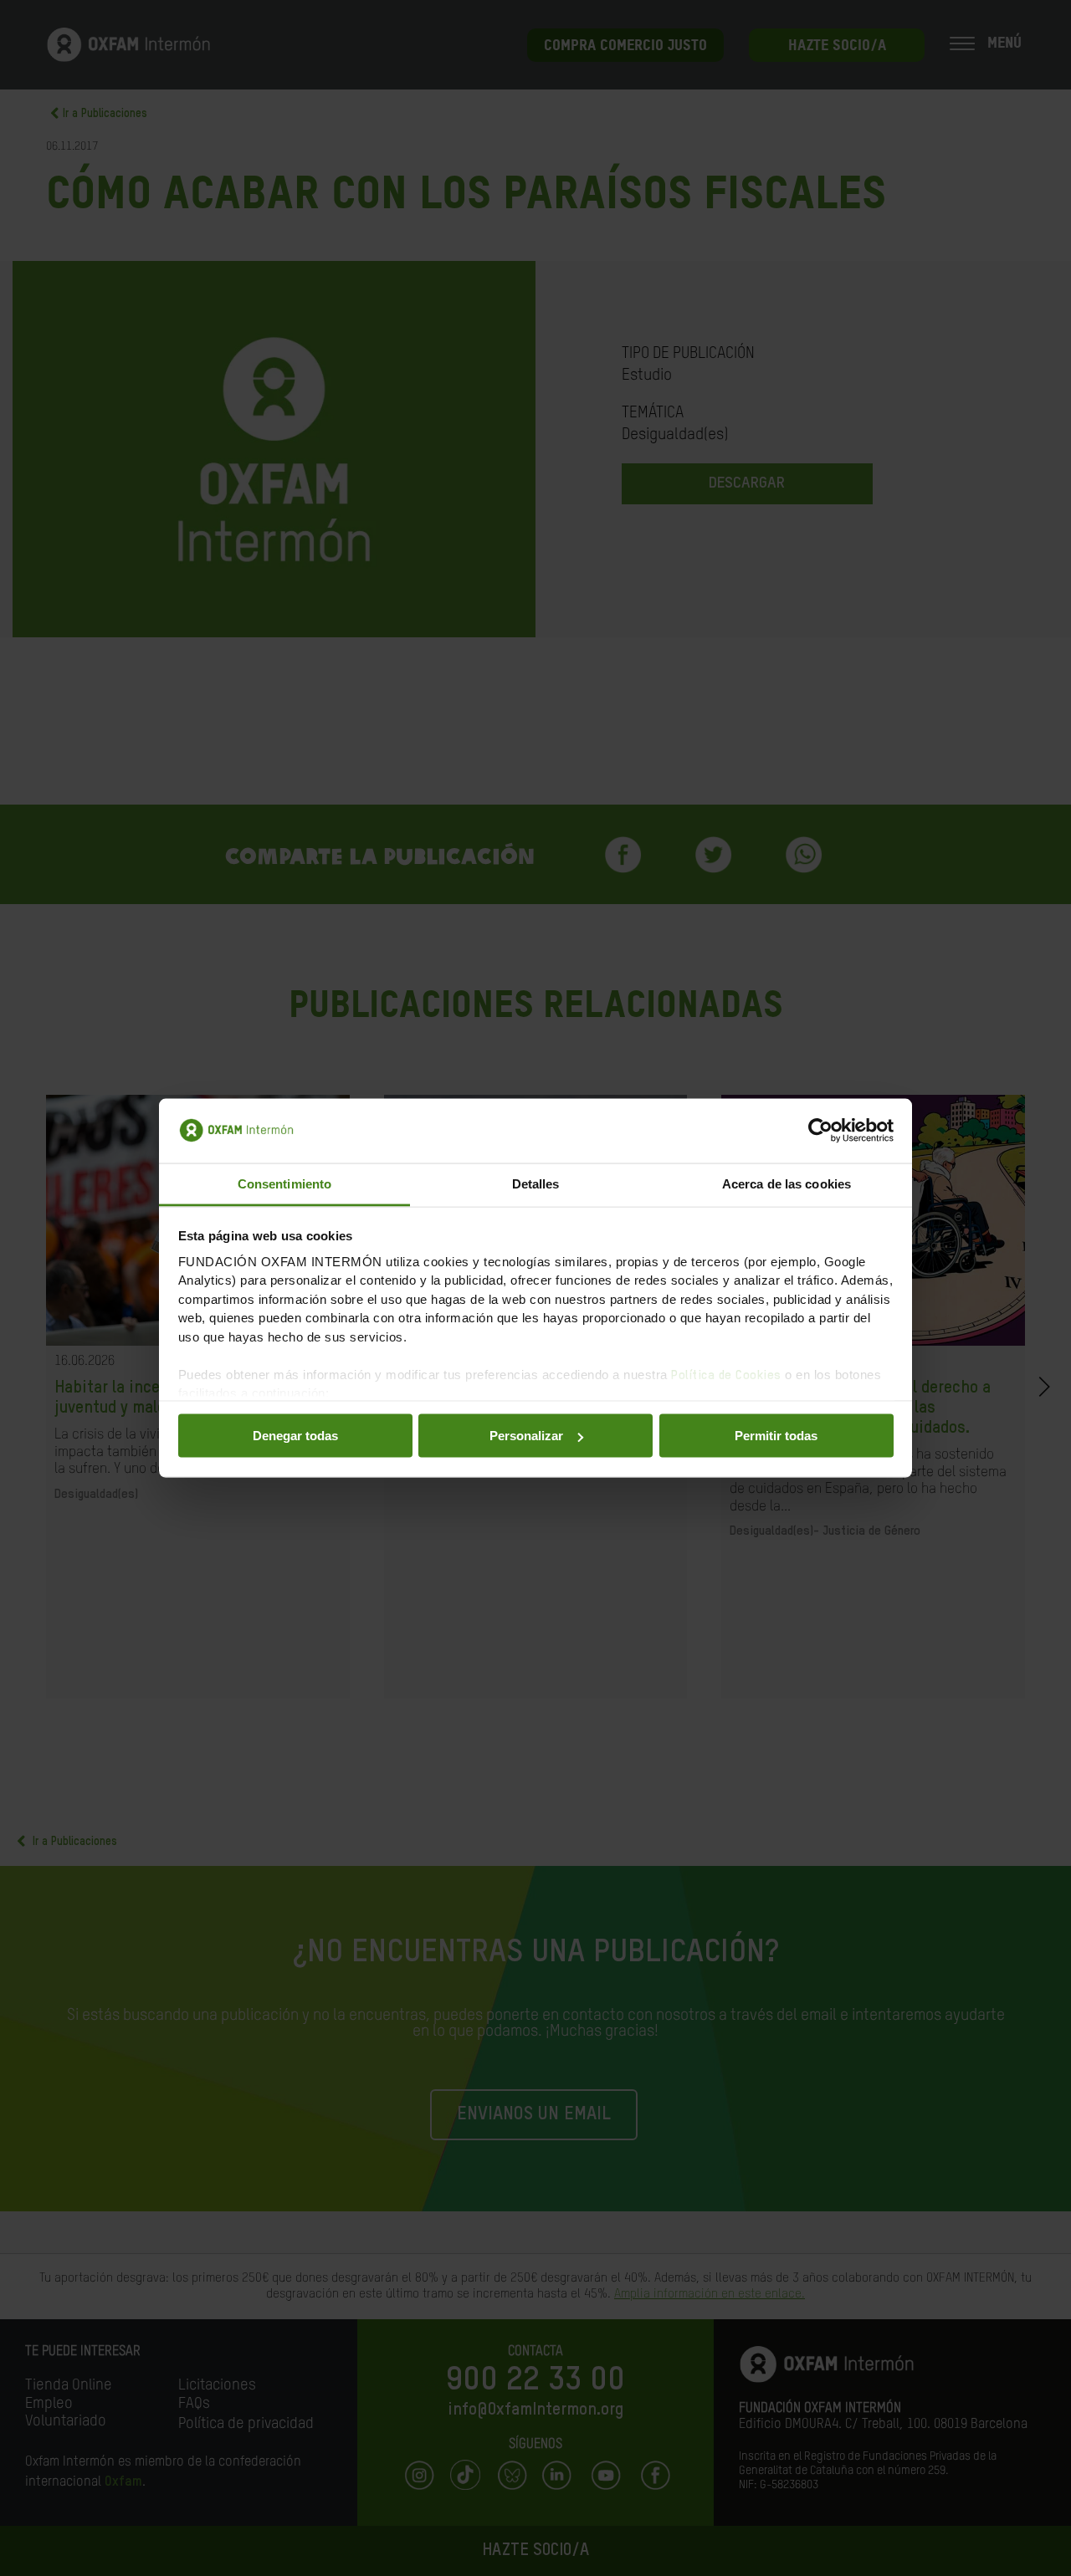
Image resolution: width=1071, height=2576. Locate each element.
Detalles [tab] (536, 1183)
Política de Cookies (726, 1375)
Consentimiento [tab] (284, 1183)
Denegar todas (295, 1436)
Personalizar (526, 1436)
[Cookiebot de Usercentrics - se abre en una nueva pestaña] (820, 1131)
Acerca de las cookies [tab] (787, 1183)
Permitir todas (776, 1436)
